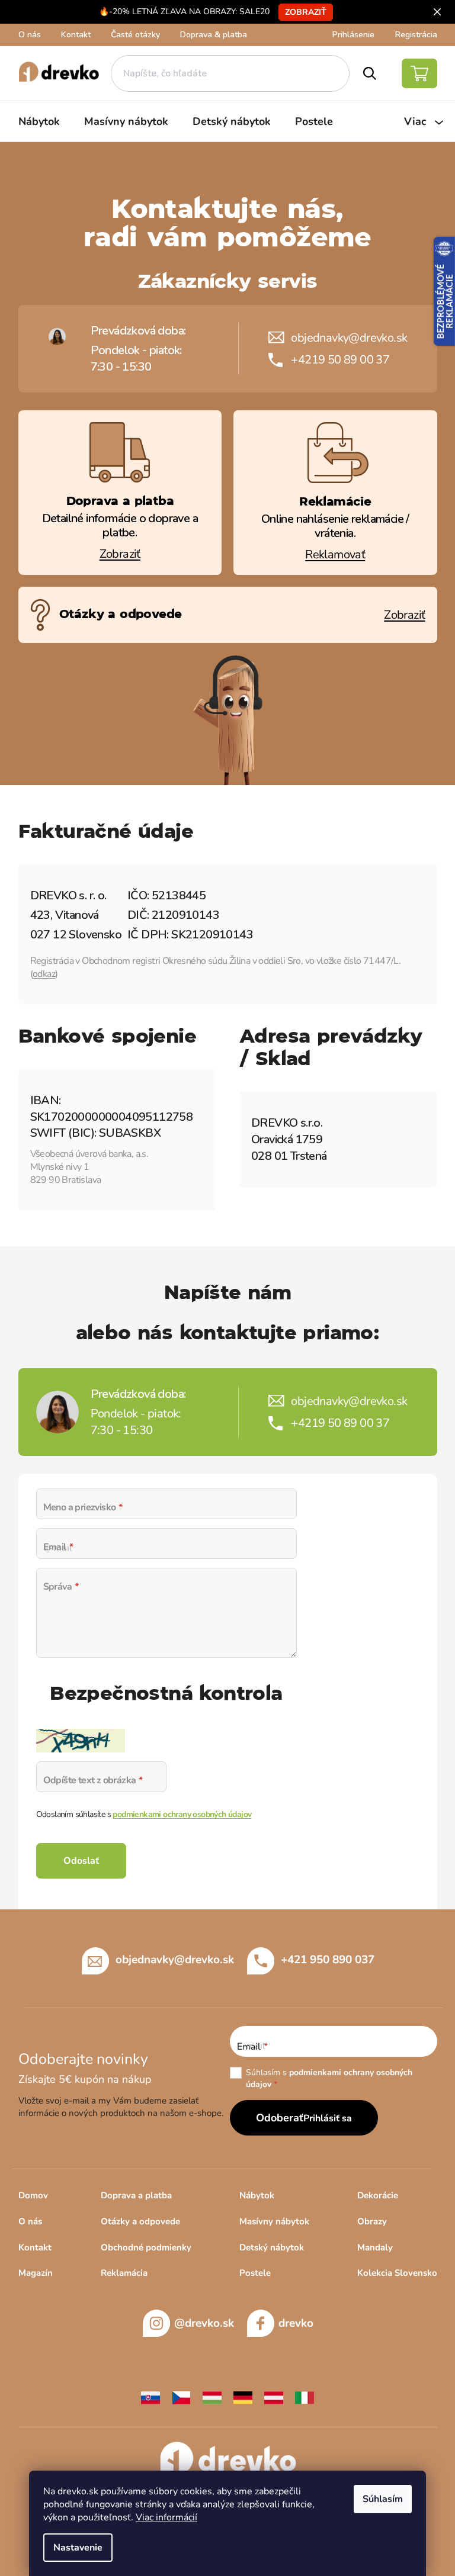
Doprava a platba (136, 2195)
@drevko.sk (204, 2323)
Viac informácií (166, 2517)
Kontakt (76, 35)
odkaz (44, 974)
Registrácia (416, 35)
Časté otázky (135, 35)
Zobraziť (306, 12)
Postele (255, 2273)
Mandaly (375, 2247)
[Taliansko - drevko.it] (305, 2397)
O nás (30, 35)
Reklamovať (335, 554)
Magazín (36, 2273)
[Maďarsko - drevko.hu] (212, 2397)
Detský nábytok (272, 2247)
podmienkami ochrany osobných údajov (182, 1814)
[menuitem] (39, 121)
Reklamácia (124, 2273)
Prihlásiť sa (328, 2118)
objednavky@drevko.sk (349, 338)
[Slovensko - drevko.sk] (150, 2397)
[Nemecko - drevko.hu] (243, 2397)
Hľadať (370, 73)
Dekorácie (378, 2195)
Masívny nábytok (274, 2221)
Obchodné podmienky (146, 2247)
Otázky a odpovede (140, 2221)
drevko (296, 2323)
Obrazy (372, 2221)
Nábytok (257, 2195)
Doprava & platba (214, 35)
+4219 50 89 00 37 (340, 360)
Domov (33, 2195)
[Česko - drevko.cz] (181, 2397)
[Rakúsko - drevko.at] (274, 2397)
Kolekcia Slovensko (397, 2273)
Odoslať (81, 1861)
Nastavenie (78, 2548)
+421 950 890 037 (328, 1959)
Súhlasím (383, 2499)
